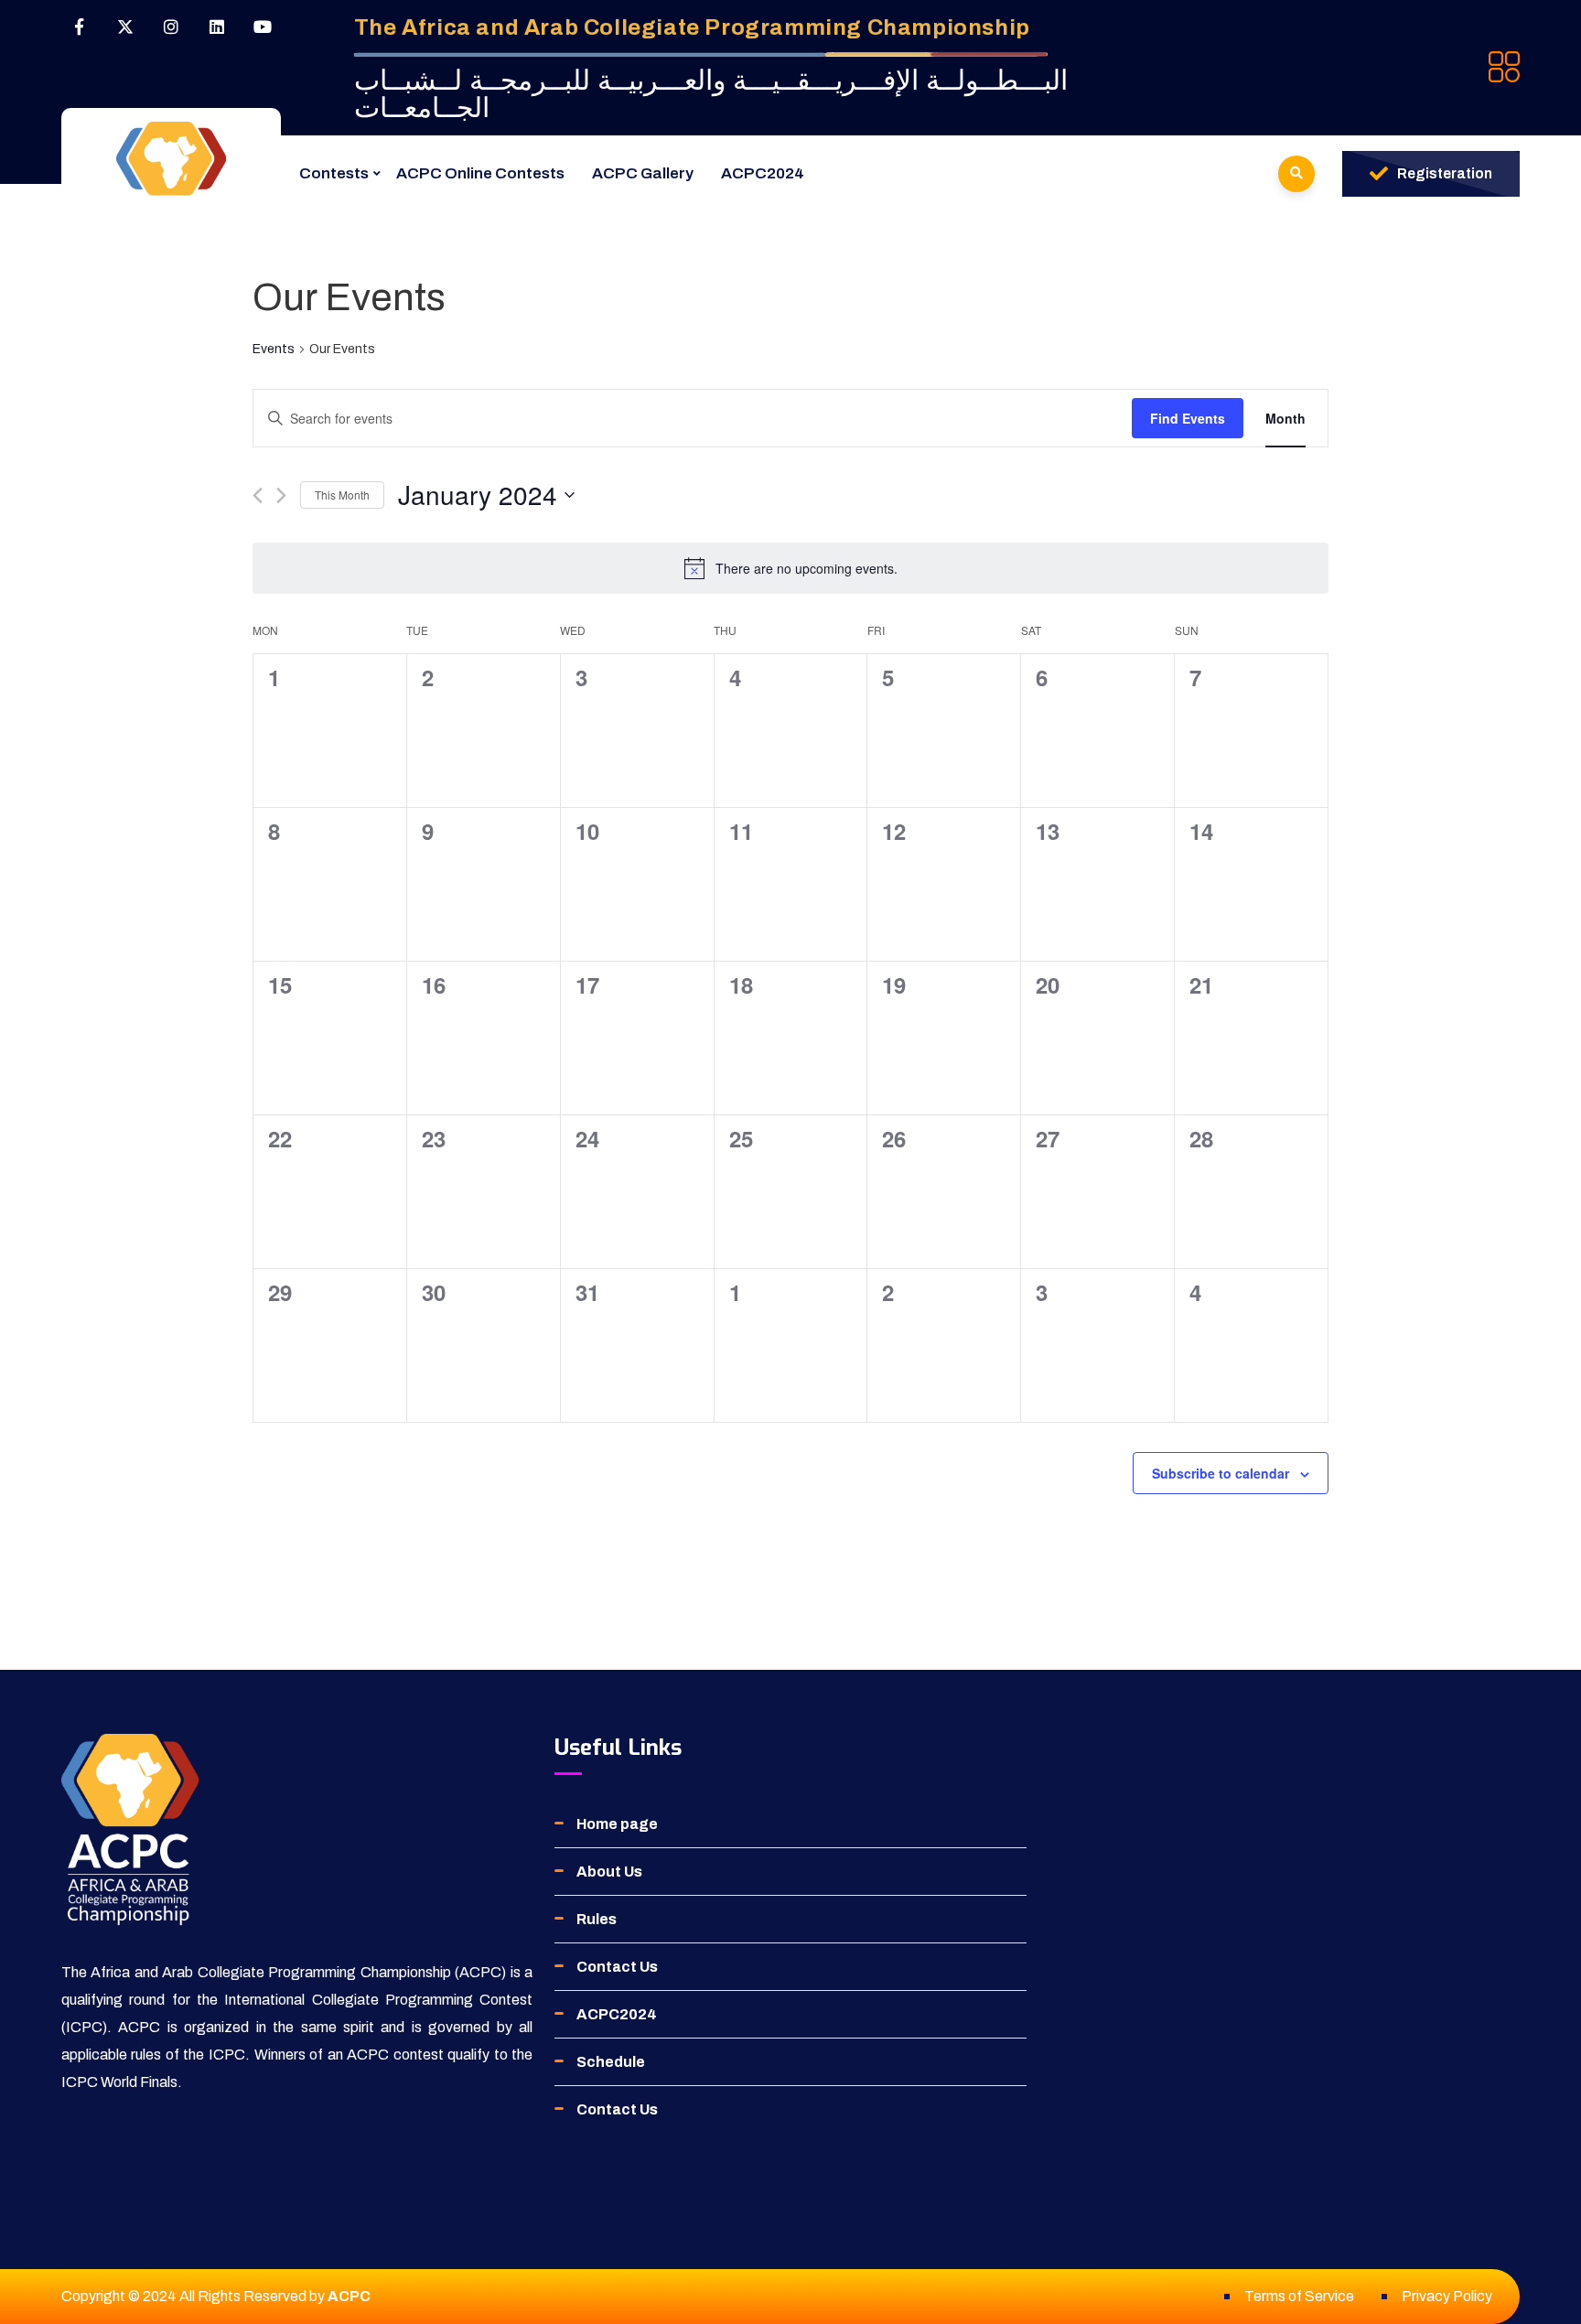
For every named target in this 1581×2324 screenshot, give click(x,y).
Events (274, 349)
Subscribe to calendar (1221, 1473)
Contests (334, 173)
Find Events (1188, 418)
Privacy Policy (1447, 2296)
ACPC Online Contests (480, 173)
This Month (342, 495)
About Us (609, 1872)
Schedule (611, 2062)
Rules (597, 1919)
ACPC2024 (763, 173)
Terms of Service (1299, 2296)
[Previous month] (258, 495)
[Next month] (281, 495)
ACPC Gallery (643, 173)
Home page (617, 1824)
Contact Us (617, 1967)
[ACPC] (171, 159)
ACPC (349, 2296)
